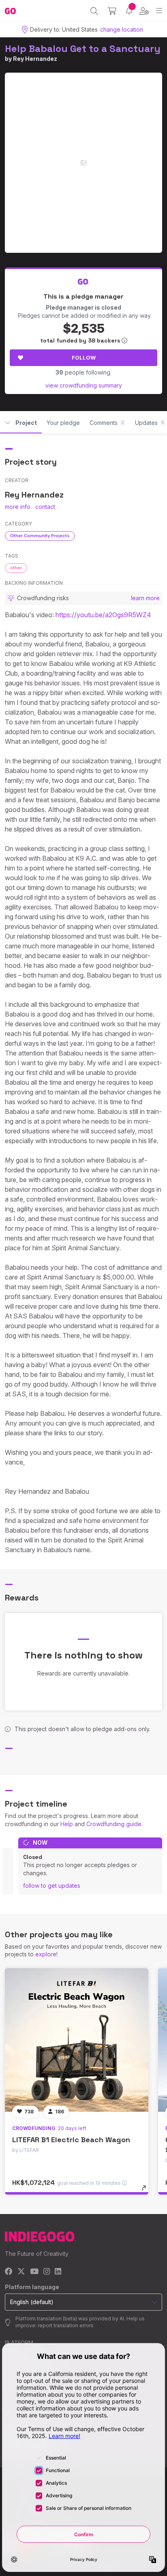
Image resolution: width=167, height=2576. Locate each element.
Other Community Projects (40, 536)
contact (45, 507)
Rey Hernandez (35, 59)
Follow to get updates (52, 1886)
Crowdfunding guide (114, 1824)
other (16, 568)
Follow (84, 358)
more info (18, 507)
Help (67, 1824)
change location (122, 29)
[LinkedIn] (58, 2272)
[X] (21, 2272)
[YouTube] (34, 2272)
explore (46, 1954)
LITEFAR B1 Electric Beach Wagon (71, 2140)
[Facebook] (9, 2272)
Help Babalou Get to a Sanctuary (83, 48)
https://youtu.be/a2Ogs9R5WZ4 (103, 615)
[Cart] (112, 11)
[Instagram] (47, 2272)
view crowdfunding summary (84, 385)
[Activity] (129, 11)
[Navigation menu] (159, 11)
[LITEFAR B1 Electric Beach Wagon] (77, 2040)
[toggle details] (147, 2191)
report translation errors (66, 2325)
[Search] (94, 11)
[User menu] (144, 11)
